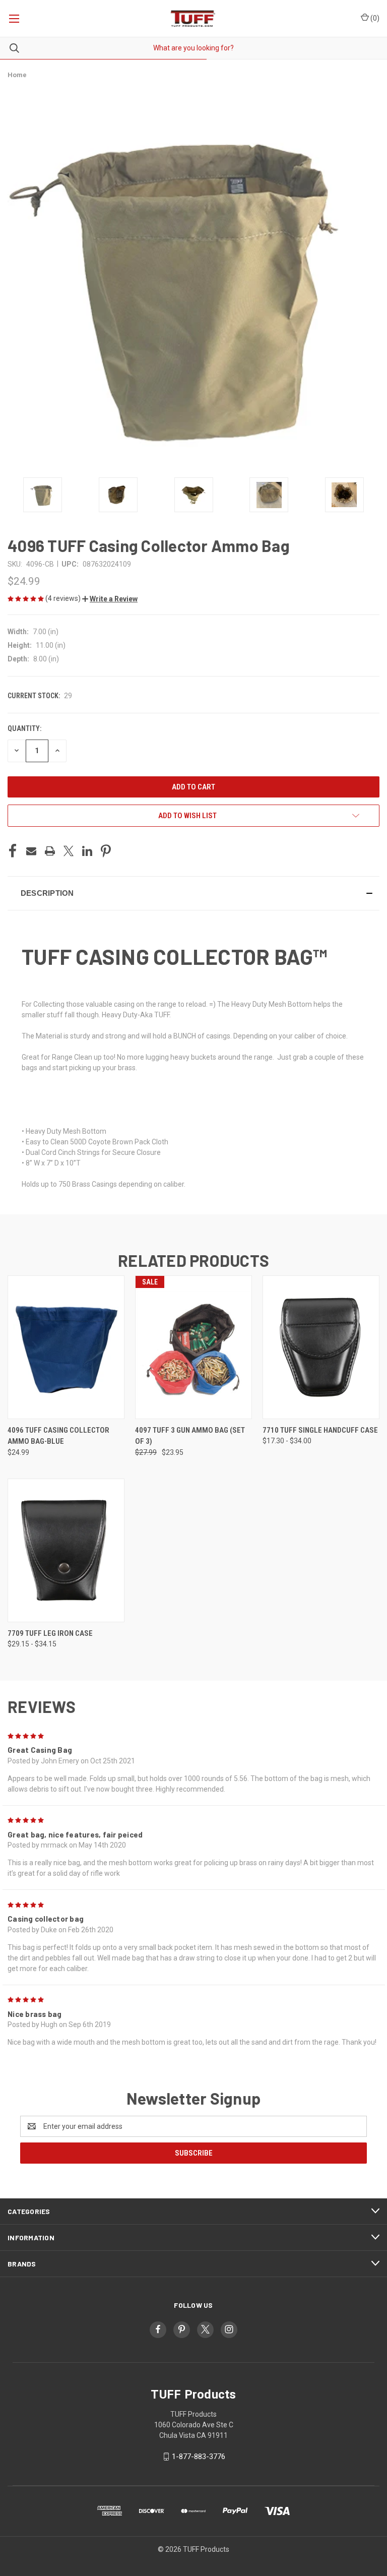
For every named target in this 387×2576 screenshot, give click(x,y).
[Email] (31, 851)
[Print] (50, 851)
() (374, 18)
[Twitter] (69, 851)
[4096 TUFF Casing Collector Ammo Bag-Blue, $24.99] (66, 1347)
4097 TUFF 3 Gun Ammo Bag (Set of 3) (190, 1436)
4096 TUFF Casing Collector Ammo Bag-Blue (58, 1436)
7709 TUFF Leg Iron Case (50, 1633)
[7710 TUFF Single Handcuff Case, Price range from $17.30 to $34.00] (321, 1347)
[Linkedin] (87, 851)
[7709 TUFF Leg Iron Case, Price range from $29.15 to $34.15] (66, 1550)
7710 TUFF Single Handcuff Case (320, 1430)
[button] (110, 599)
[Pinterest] (106, 851)
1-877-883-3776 (199, 2457)
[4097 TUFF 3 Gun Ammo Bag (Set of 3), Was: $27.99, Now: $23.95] (193, 1347)
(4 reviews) (64, 598)
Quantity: (24, 728)
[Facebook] (13, 851)
